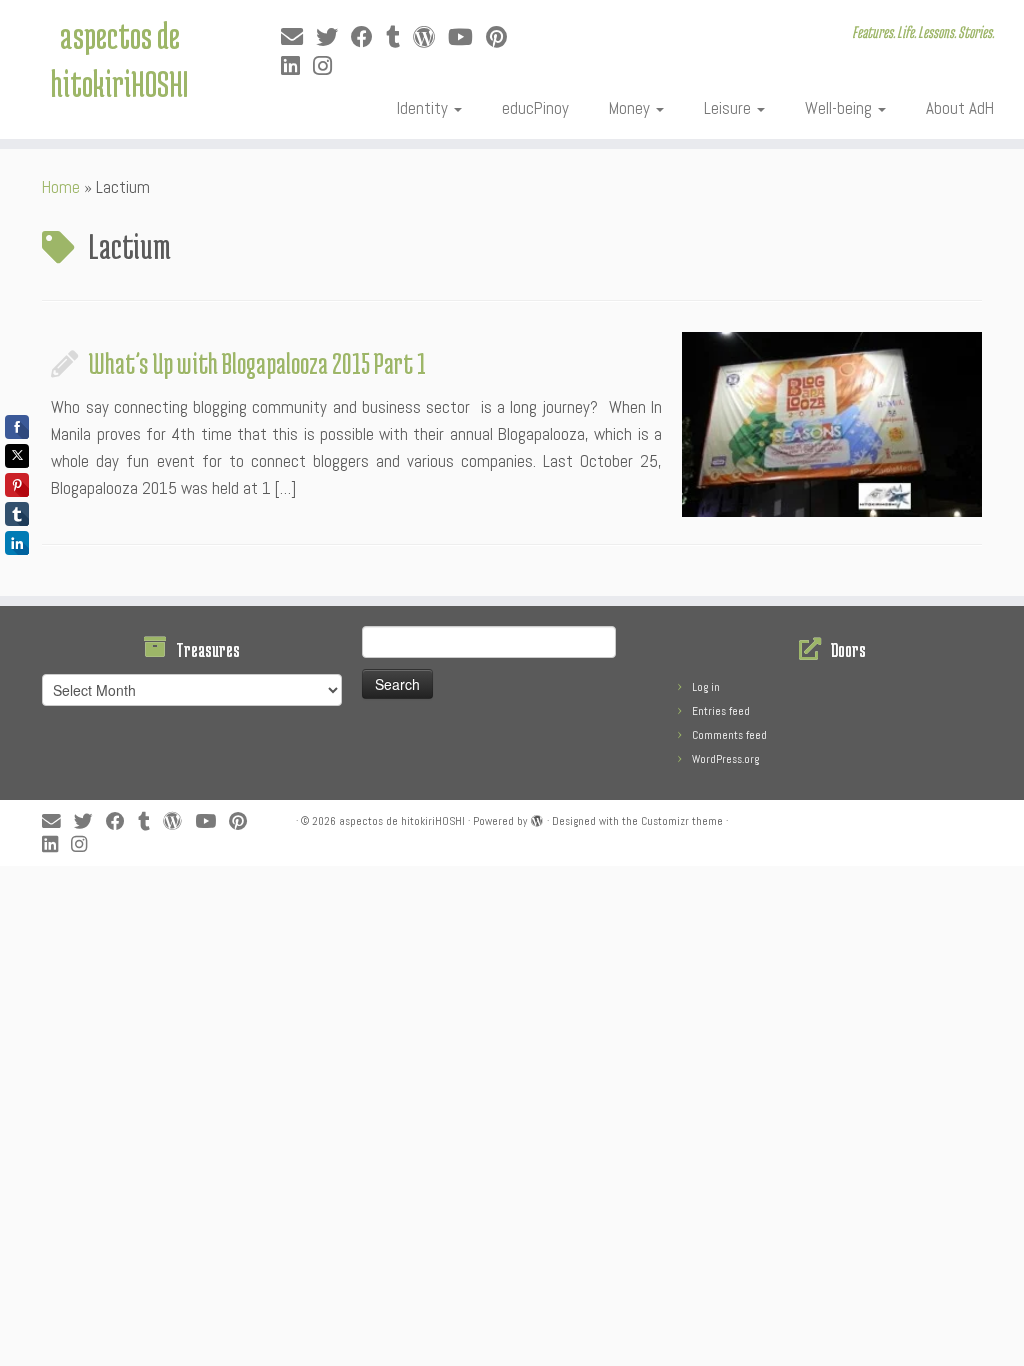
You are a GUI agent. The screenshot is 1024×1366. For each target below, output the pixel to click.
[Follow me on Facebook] (368, 37)
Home (61, 187)
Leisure (729, 108)
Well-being (840, 108)
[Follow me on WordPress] (430, 37)
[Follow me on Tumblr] (399, 37)
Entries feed (721, 711)
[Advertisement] (485, 911)
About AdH (960, 108)
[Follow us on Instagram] (329, 66)
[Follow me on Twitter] (333, 37)
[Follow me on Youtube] (467, 37)
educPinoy (535, 108)
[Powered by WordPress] (537, 818)
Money (631, 108)
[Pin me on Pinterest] (503, 37)
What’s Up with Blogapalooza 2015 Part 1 (257, 363)
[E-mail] (298, 37)
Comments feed (729, 735)
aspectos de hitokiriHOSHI (119, 59)
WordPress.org (725, 759)
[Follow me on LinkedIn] (297, 66)
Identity (424, 108)
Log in (706, 687)
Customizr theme (682, 821)
